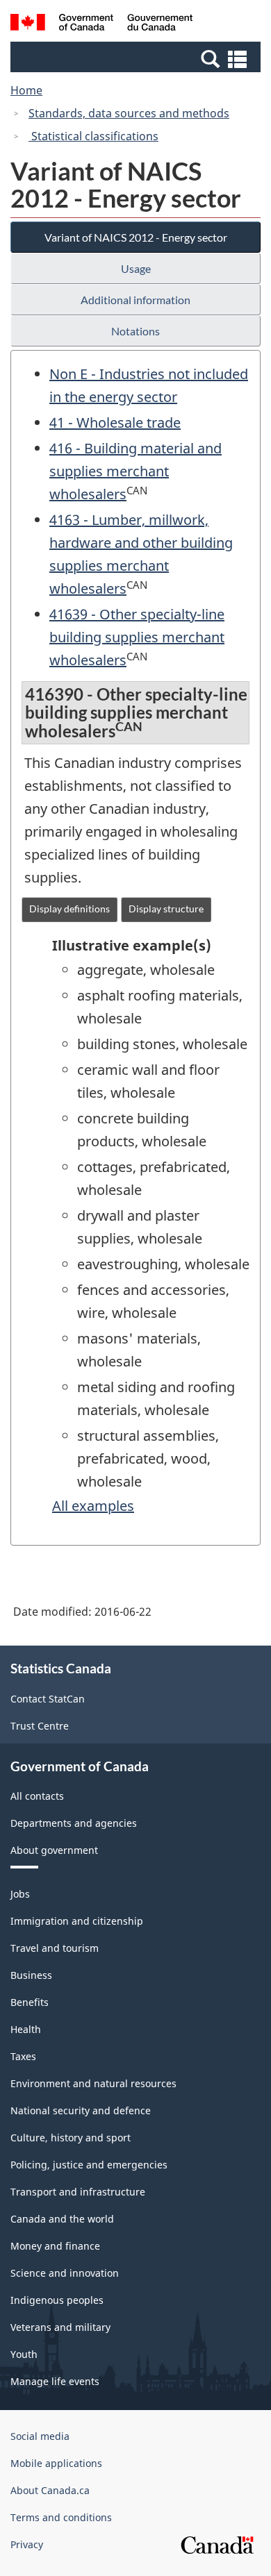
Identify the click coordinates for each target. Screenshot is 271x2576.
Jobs (20, 1894)
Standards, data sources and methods (129, 113)
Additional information (135, 300)
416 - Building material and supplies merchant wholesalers (135, 471)
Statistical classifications (93, 136)
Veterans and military (60, 2327)
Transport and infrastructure (78, 2192)
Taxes (23, 2056)
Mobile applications (56, 2463)
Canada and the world (62, 2219)
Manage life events (55, 2381)
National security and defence (81, 2110)
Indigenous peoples (57, 2300)
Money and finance (55, 2246)
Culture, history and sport (71, 2138)
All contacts (37, 1796)
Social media (40, 2436)
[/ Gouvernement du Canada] (102, 24)
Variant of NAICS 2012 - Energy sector (136, 237)
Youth (24, 2354)
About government (54, 1850)
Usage (136, 268)
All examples (93, 1506)
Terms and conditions (61, 2517)
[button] (137, 58)
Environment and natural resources (93, 2083)
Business (31, 1975)
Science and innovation (65, 2273)
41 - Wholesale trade (115, 423)
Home (26, 90)
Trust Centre (40, 1726)
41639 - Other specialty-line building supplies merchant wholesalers (137, 637)
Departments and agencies (74, 1823)
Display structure (166, 909)
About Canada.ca (50, 2490)
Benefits (30, 2002)
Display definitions (69, 909)
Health (26, 2029)
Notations (135, 331)
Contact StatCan (48, 1699)
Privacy (27, 2544)
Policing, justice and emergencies (89, 2165)
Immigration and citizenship (77, 1921)
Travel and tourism (55, 1948)
